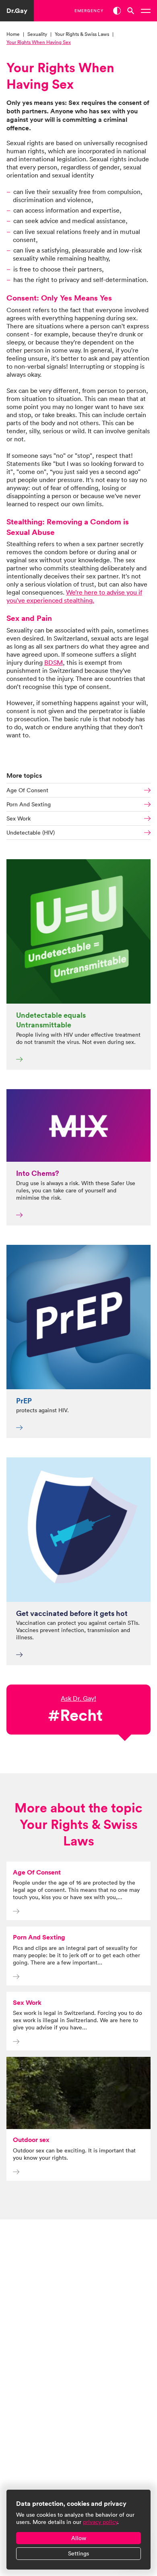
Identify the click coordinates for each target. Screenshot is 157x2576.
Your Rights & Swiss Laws (82, 34)
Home (13, 34)
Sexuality (37, 34)
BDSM (54, 662)
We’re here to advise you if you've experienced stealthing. (74, 596)
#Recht (75, 1715)
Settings (78, 2553)
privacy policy (100, 2522)
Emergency (89, 11)
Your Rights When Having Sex (39, 42)
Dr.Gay (17, 11)
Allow (79, 2538)
